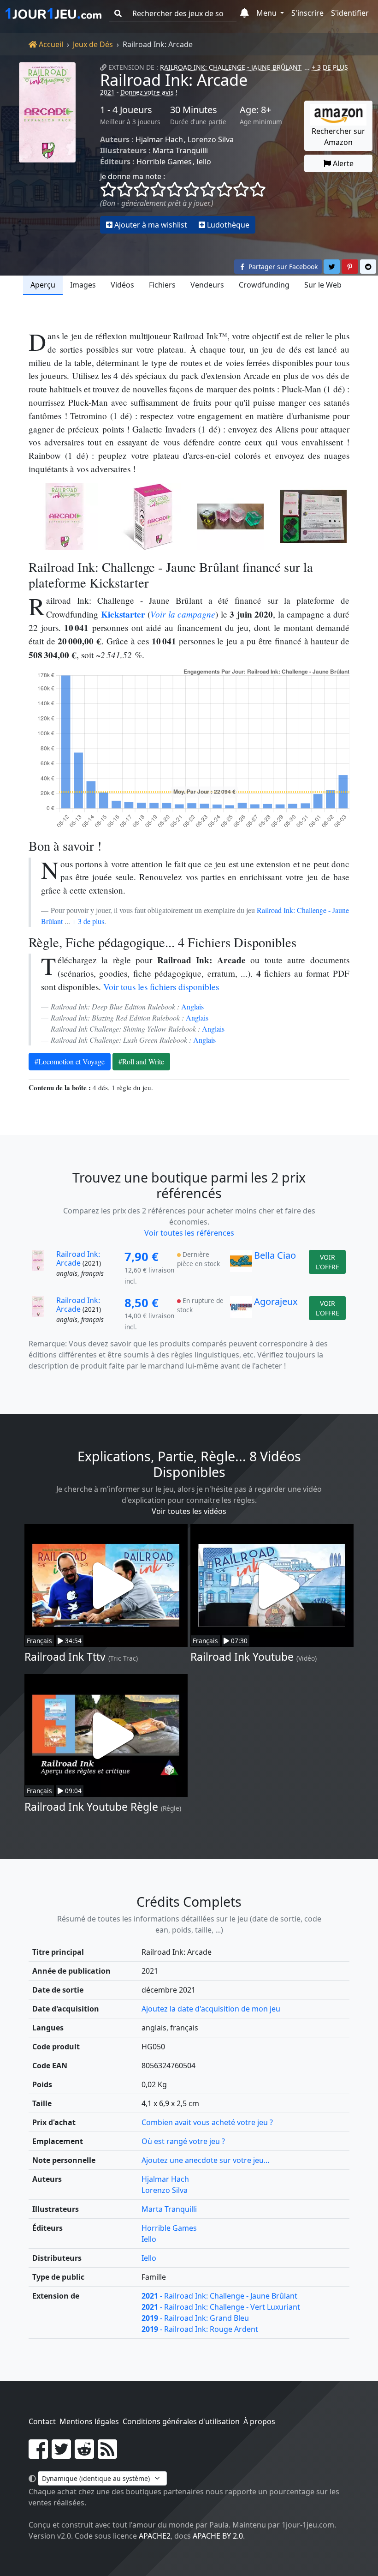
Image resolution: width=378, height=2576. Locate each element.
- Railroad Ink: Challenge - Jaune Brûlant (219, 2296)
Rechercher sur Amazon (338, 137)
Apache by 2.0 (218, 2536)
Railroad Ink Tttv (65, 1657)
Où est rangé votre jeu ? (183, 2141)
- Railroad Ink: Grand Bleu (195, 2318)
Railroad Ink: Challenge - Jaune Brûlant (231, 67)
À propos (259, 2421)
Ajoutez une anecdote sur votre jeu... (205, 2160)
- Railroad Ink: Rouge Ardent (200, 2329)
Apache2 (155, 2536)
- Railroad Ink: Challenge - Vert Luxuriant (221, 2307)
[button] (245, 13)
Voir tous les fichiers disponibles (161, 987)
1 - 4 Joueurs (126, 110)
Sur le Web (323, 285)
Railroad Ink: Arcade (174, 80)
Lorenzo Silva (211, 139)
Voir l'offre (328, 1262)
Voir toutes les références (189, 1233)
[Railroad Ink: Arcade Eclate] (313, 516)
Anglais (192, 1006)
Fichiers (162, 285)
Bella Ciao (275, 1255)
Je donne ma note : (133, 176)
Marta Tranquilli (180, 150)
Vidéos (122, 285)
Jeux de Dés (93, 44)
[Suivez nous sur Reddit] (84, 2455)
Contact (42, 2421)
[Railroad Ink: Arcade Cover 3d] (148, 516)
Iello (204, 162)
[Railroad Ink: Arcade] (47, 148)
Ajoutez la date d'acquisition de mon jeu (211, 2009)
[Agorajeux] (241, 1314)
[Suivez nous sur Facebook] (38, 2455)
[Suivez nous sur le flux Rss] (107, 2455)
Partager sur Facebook (282, 267)
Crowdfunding (264, 285)
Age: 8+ (255, 110)
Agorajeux (276, 1301)
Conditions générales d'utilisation (181, 2421)
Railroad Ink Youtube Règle (91, 1807)
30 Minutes (194, 110)
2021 (107, 92)
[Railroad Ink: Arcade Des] (230, 516)
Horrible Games (164, 162)
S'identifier (350, 13)
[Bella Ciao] (241, 1268)
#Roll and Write (141, 1061)
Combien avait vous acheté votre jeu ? (207, 2122)
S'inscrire (307, 13)
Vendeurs (207, 285)
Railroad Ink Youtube (242, 1657)
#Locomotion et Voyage (70, 1061)
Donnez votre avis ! (149, 92)
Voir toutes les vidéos (189, 1511)
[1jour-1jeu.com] (53, 13)
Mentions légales (89, 2421)
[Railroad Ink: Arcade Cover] (65, 516)
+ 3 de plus (88, 921)
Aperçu (43, 285)
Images (83, 285)
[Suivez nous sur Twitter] (61, 2455)
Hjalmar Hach (159, 139)
